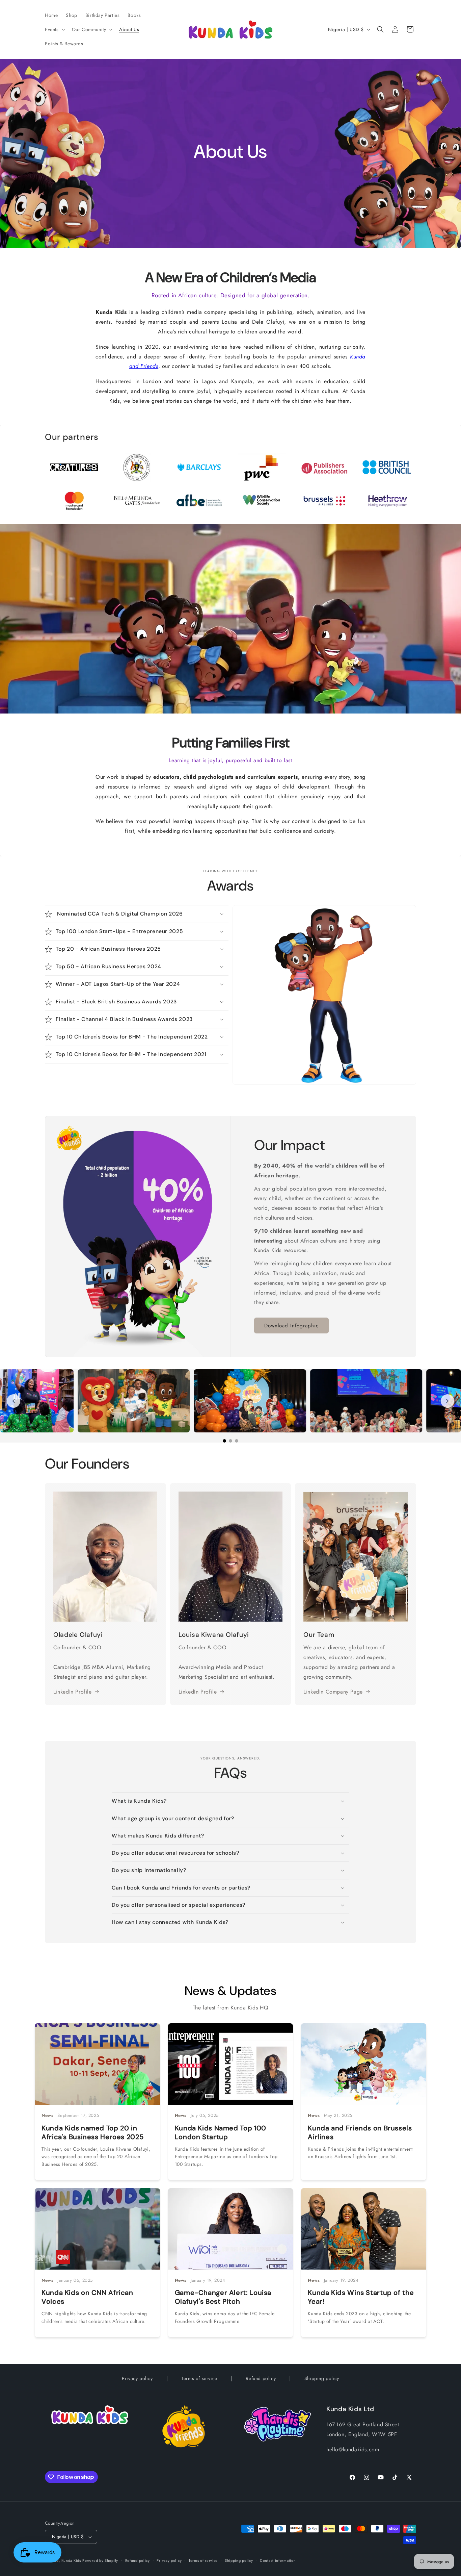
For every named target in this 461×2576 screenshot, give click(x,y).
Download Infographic (291, 1326)
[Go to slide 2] (231, 1441)
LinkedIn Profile (73, 1692)
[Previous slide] (13, 1401)
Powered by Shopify (100, 2560)
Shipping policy (322, 2378)
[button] (54, 29)
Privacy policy (137, 2378)
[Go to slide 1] (224, 1441)
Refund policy (261, 2378)
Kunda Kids (71, 2560)
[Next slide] (448, 1401)
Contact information (278, 2560)
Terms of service (199, 2378)
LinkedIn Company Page (333, 1692)
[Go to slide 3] (237, 1441)
